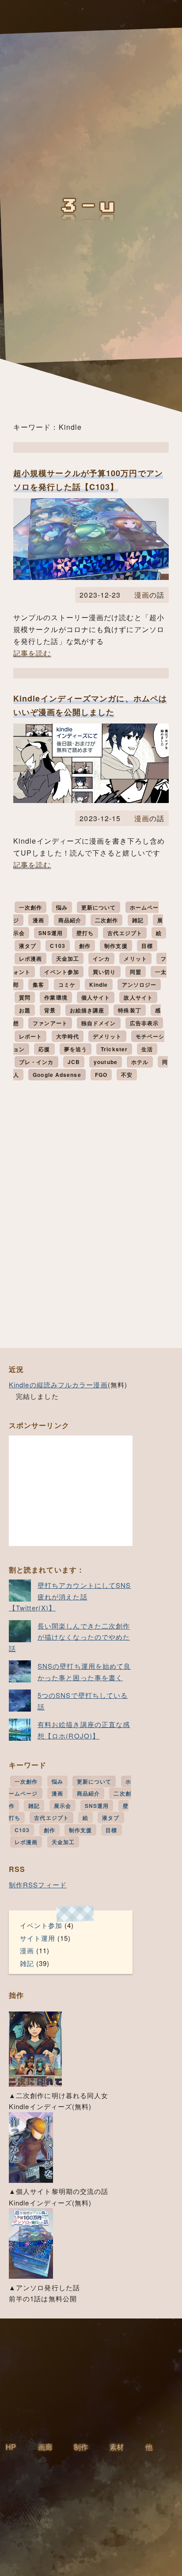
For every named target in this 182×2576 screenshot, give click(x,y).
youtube (106, 1062)
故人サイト (138, 997)
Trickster (114, 1049)
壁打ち (85, 933)
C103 (57, 946)
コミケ (67, 985)
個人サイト (96, 997)
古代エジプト (125, 933)
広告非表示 (144, 1023)
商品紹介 (70, 920)
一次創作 (30, 907)
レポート (30, 1036)
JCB (74, 1062)
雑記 (138, 920)
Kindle (99, 985)
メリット (135, 958)
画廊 (45, 2447)
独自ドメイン (99, 1023)
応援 (44, 1049)
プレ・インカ (36, 1062)
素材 (117, 2447)
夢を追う (76, 1049)
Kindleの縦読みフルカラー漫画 (58, 1385)
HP (11, 2447)
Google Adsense (57, 1075)
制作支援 (116, 946)
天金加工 (68, 958)
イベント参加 (62, 972)
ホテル (140, 1062)
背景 (50, 1010)
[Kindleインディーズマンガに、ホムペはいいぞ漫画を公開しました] (91, 800)
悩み (62, 907)
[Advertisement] (71, 1491)
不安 (127, 1075)
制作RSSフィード (38, 1885)
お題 (25, 1010)
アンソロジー (139, 985)
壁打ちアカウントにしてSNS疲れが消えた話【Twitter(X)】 (70, 1596)
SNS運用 (51, 933)
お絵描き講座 (87, 1010)
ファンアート (50, 1023)
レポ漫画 (30, 958)
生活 (147, 1049)
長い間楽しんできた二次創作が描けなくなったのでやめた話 (69, 1637)
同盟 (136, 972)
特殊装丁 (129, 1010)
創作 (85, 946)
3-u (91, 206)
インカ (101, 958)
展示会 (63, 1806)
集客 (38, 985)
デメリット (107, 1036)
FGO (101, 1075)
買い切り (104, 972)
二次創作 (106, 920)
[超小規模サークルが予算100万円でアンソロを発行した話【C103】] (91, 577)
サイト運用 (38, 1938)
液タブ (28, 946)
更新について (99, 907)
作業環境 (56, 997)
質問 (25, 997)
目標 (147, 946)
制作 (81, 2447)
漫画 (142, 595)
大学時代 (68, 1036)
